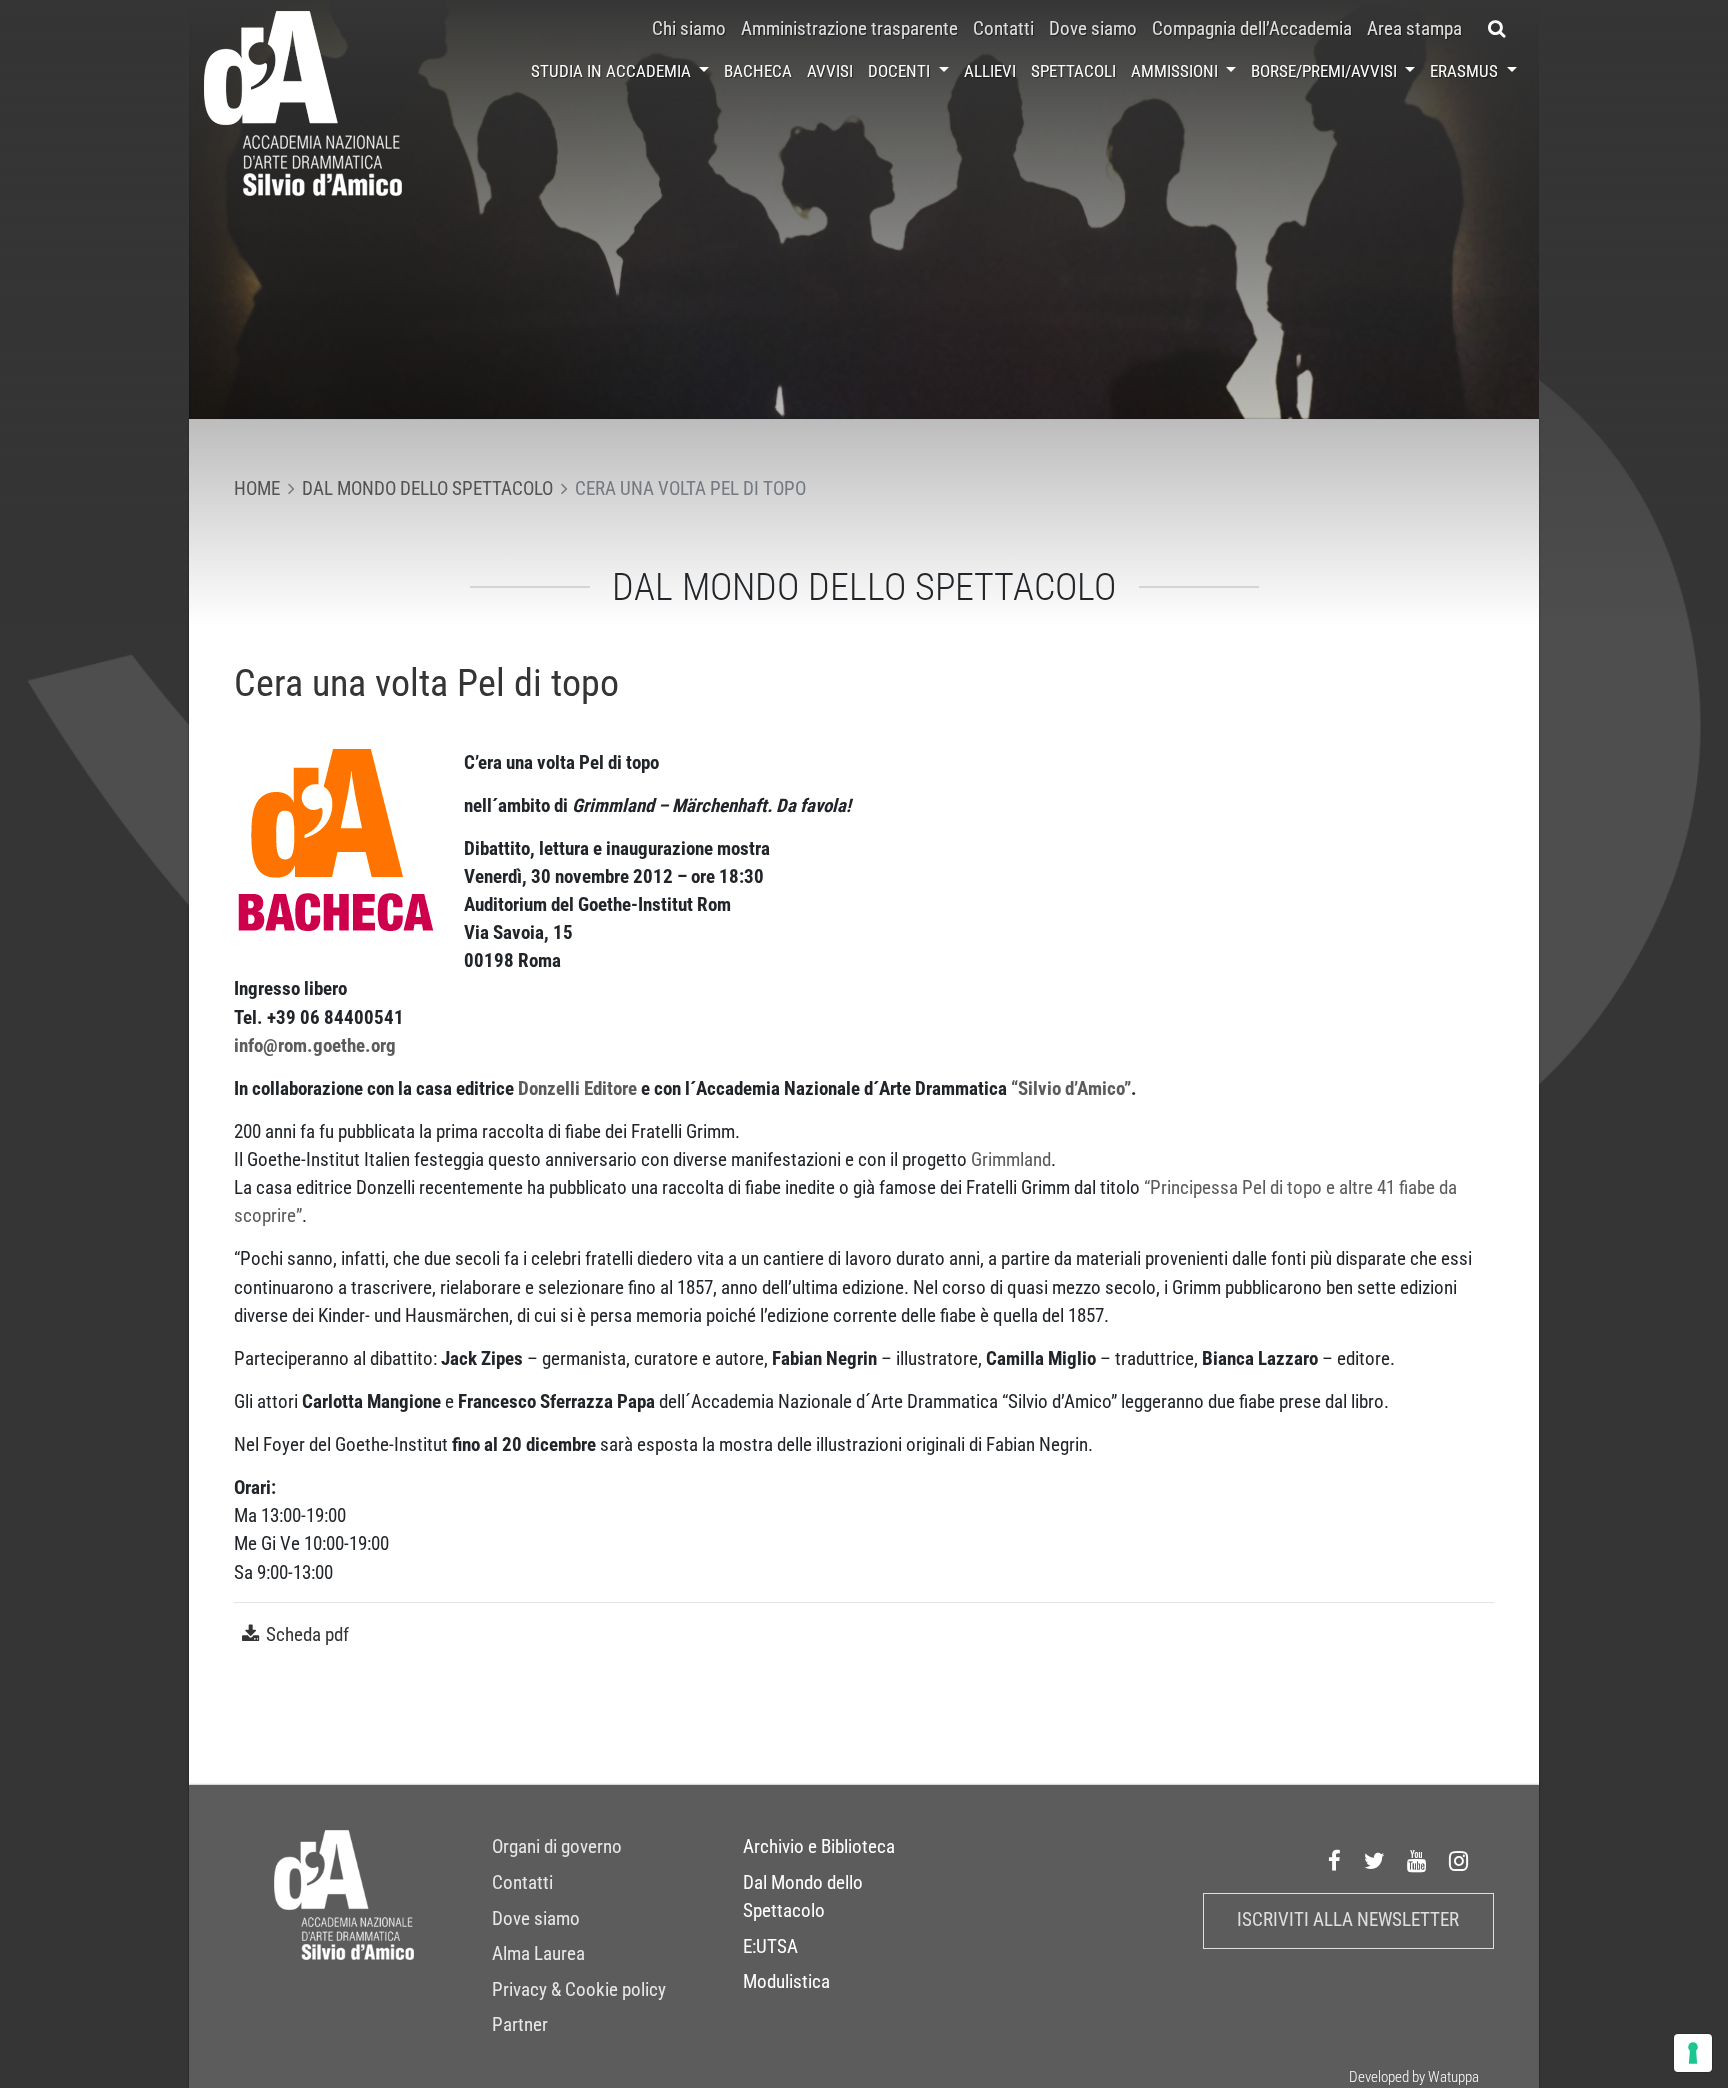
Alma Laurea (538, 1954)
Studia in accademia (613, 71)
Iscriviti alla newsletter (1348, 1920)
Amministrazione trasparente (849, 29)
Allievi (990, 71)
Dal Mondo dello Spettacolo (803, 1897)
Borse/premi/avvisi (1326, 71)
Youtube (1417, 1862)
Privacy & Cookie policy (579, 1990)
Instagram (1459, 1862)
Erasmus (1466, 71)
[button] (1497, 29)
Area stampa (1414, 29)
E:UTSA (770, 1947)
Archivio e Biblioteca (819, 1847)
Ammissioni (1176, 71)
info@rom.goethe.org (315, 1046)
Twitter (1375, 1862)
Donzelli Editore (577, 1089)
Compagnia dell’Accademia (1252, 29)
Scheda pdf (307, 1635)
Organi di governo (557, 1847)
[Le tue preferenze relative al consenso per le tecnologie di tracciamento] (1693, 2053)
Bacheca (758, 71)
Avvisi (830, 71)
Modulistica (786, 1982)
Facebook (1335, 1862)
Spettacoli (1073, 71)
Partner (520, 2025)
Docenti (901, 71)
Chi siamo (689, 29)
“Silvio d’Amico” (1071, 1089)
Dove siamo (1093, 29)
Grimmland (1011, 1160)
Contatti (1003, 29)
